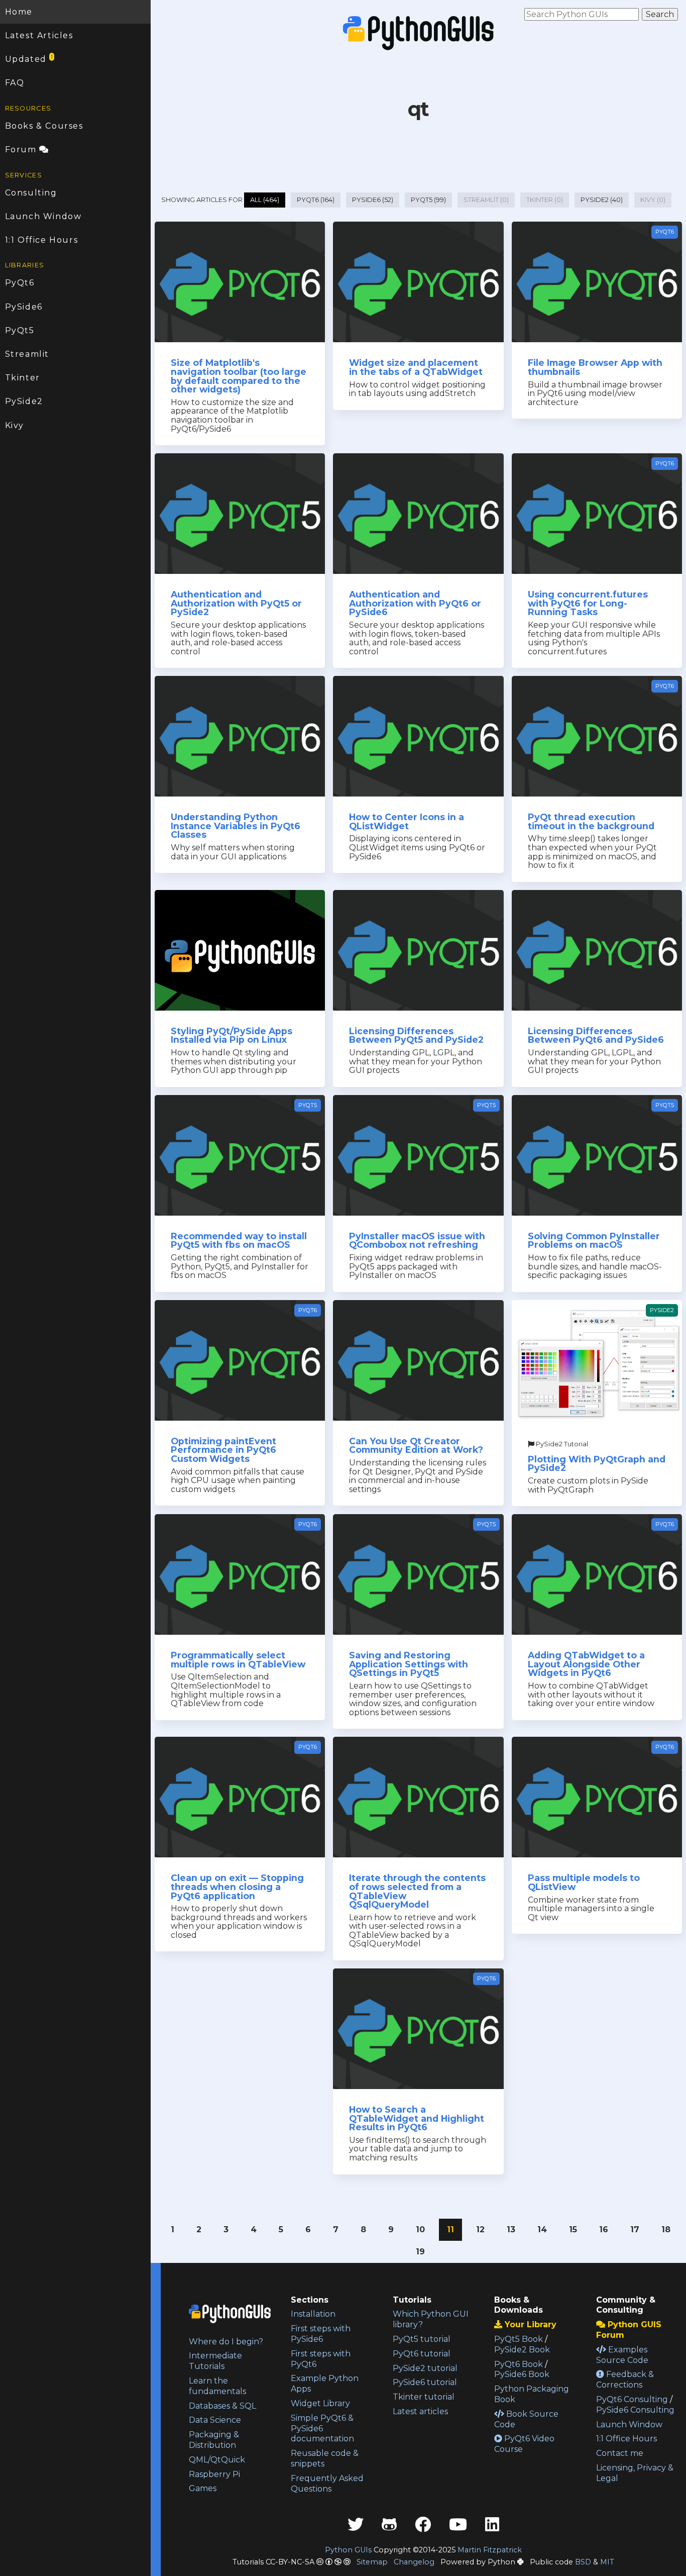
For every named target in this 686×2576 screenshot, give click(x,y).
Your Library (529, 2324)
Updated (29, 59)
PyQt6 (20, 283)
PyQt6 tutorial (422, 2354)
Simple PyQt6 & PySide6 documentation (322, 2429)
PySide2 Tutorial (561, 1444)
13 (511, 2230)
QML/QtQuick (217, 2460)
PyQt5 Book (519, 2339)
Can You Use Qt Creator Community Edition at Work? (416, 1446)
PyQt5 (20, 330)
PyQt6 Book (519, 2364)
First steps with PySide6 (321, 2334)
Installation (313, 2314)
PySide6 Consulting (635, 2410)
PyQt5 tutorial (422, 2339)
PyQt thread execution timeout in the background (591, 821)
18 (666, 2230)
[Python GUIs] (418, 33)
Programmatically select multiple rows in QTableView (238, 1660)
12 (480, 2230)
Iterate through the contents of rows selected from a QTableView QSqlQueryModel (417, 1891)
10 (420, 2230)
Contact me (620, 2453)
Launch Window (43, 216)
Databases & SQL (222, 2406)
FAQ (15, 83)
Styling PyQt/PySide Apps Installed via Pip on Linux (232, 1035)
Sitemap (372, 2562)
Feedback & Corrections (625, 2380)
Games (203, 2488)
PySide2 (24, 401)
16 (604, 2230)
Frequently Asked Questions (327, 2484)
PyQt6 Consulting (632, 2399)
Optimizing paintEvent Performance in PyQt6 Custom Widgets (223, 1450)
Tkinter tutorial (424, 2397)
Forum (22, 150)
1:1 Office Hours (42, 240)
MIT (607, 2562)
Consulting (31, 193)
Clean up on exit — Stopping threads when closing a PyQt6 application (237, 1887)
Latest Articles (39, 35)
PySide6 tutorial (425, 2382)
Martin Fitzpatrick (490, 2550)
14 (542, 2230)
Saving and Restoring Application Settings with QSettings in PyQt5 (409, 1664)
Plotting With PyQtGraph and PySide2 (597, 1464)
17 (635, 2230)
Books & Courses (44, 126)
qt (419, 109)
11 (450, 2230)
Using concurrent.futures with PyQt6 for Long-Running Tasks (588, 603)
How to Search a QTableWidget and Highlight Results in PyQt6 (417, 2118)
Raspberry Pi (214, 2474)
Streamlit (27, 354)
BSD (583, 2562)
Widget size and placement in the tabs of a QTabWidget (416, 367)
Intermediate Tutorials (215, 2361)
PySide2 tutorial (425, 2368)
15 (573, 2230)
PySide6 (24, 307)
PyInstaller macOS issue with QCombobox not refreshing (417, 1241)
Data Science (215, 2420)
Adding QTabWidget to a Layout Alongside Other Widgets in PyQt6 (586, 1664)
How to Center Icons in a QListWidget (407, 821)
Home (19, 12)
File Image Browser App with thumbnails (595, 367)
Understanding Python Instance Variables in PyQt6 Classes (236, 826)
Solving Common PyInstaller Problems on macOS (594, 1241)
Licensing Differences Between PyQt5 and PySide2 (416, 1035)
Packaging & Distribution (214, 2440)
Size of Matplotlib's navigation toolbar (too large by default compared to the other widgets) (239, 376)
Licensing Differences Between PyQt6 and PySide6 (596, 1035)
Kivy (15, 425)
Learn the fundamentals (217, 2386)
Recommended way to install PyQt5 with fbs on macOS (239, 1241)
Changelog (414, 2562)
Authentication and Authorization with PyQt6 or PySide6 (415, 603)
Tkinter (23, 378)
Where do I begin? (226, 2342)
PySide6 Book (522, 2374)
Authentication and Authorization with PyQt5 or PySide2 (236, 603)
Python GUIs (348, 2550)
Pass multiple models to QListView (584, 1882)
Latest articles (420, 2411)
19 (420, 2252)
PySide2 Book (522, 2350)
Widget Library (320, 2403)
